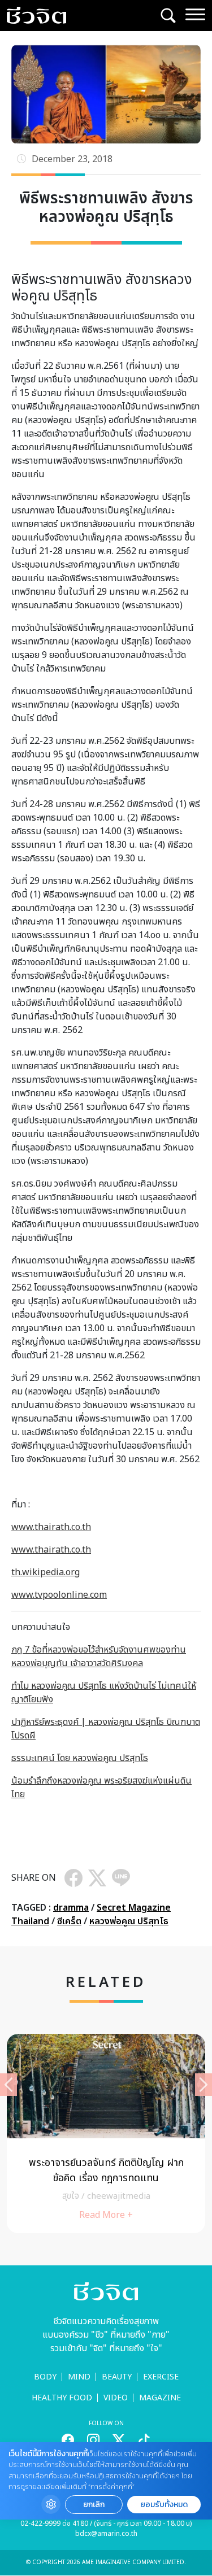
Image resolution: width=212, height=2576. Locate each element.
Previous (8, 2085)
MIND (79, 2377)
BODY (45, 2377)
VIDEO (116, 2398)
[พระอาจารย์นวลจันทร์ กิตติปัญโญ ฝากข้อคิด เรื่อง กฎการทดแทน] (106, 2133)
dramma (71, 1908)
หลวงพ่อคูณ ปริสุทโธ (129, 1921)
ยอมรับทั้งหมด (164, 2505)
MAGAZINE (160, 2398)
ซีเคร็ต (69, 1921)
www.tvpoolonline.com (59, 1595)
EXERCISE (161, 2377)
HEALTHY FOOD (62, 2398)
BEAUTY (117, 2377)
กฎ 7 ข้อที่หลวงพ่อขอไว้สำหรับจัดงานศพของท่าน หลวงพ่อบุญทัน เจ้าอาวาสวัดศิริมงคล (99, 1657)
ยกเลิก (94, 2505)
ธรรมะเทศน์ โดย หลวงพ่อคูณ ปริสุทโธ (80, 1758)
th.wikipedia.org (46, 1572)
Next (204, 2085)
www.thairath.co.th (51, 1527)
